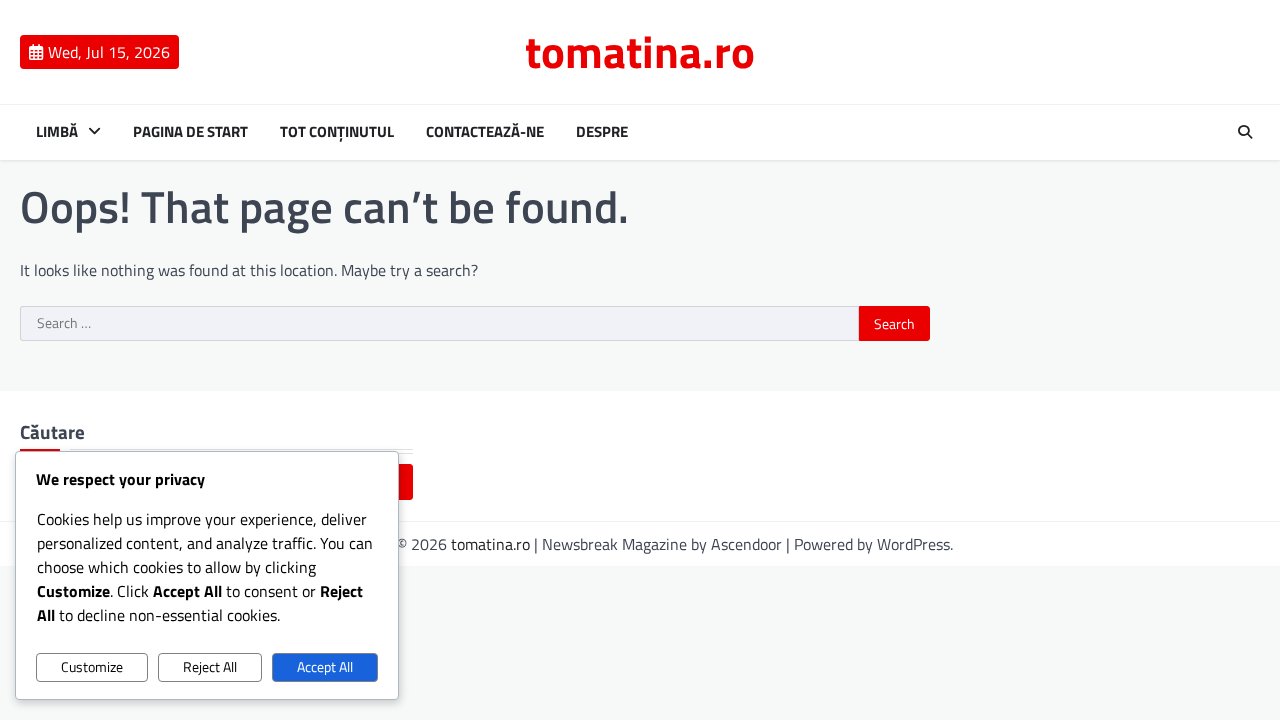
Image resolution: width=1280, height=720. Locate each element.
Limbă (57, 132)
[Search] (1245, 132)
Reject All (210, 667)
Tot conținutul (337, 132)
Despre (602, 132)
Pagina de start (190, 132)
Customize (92, 667)
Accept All (325, 667)
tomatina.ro (640, 51)
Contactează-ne (485, 132)
